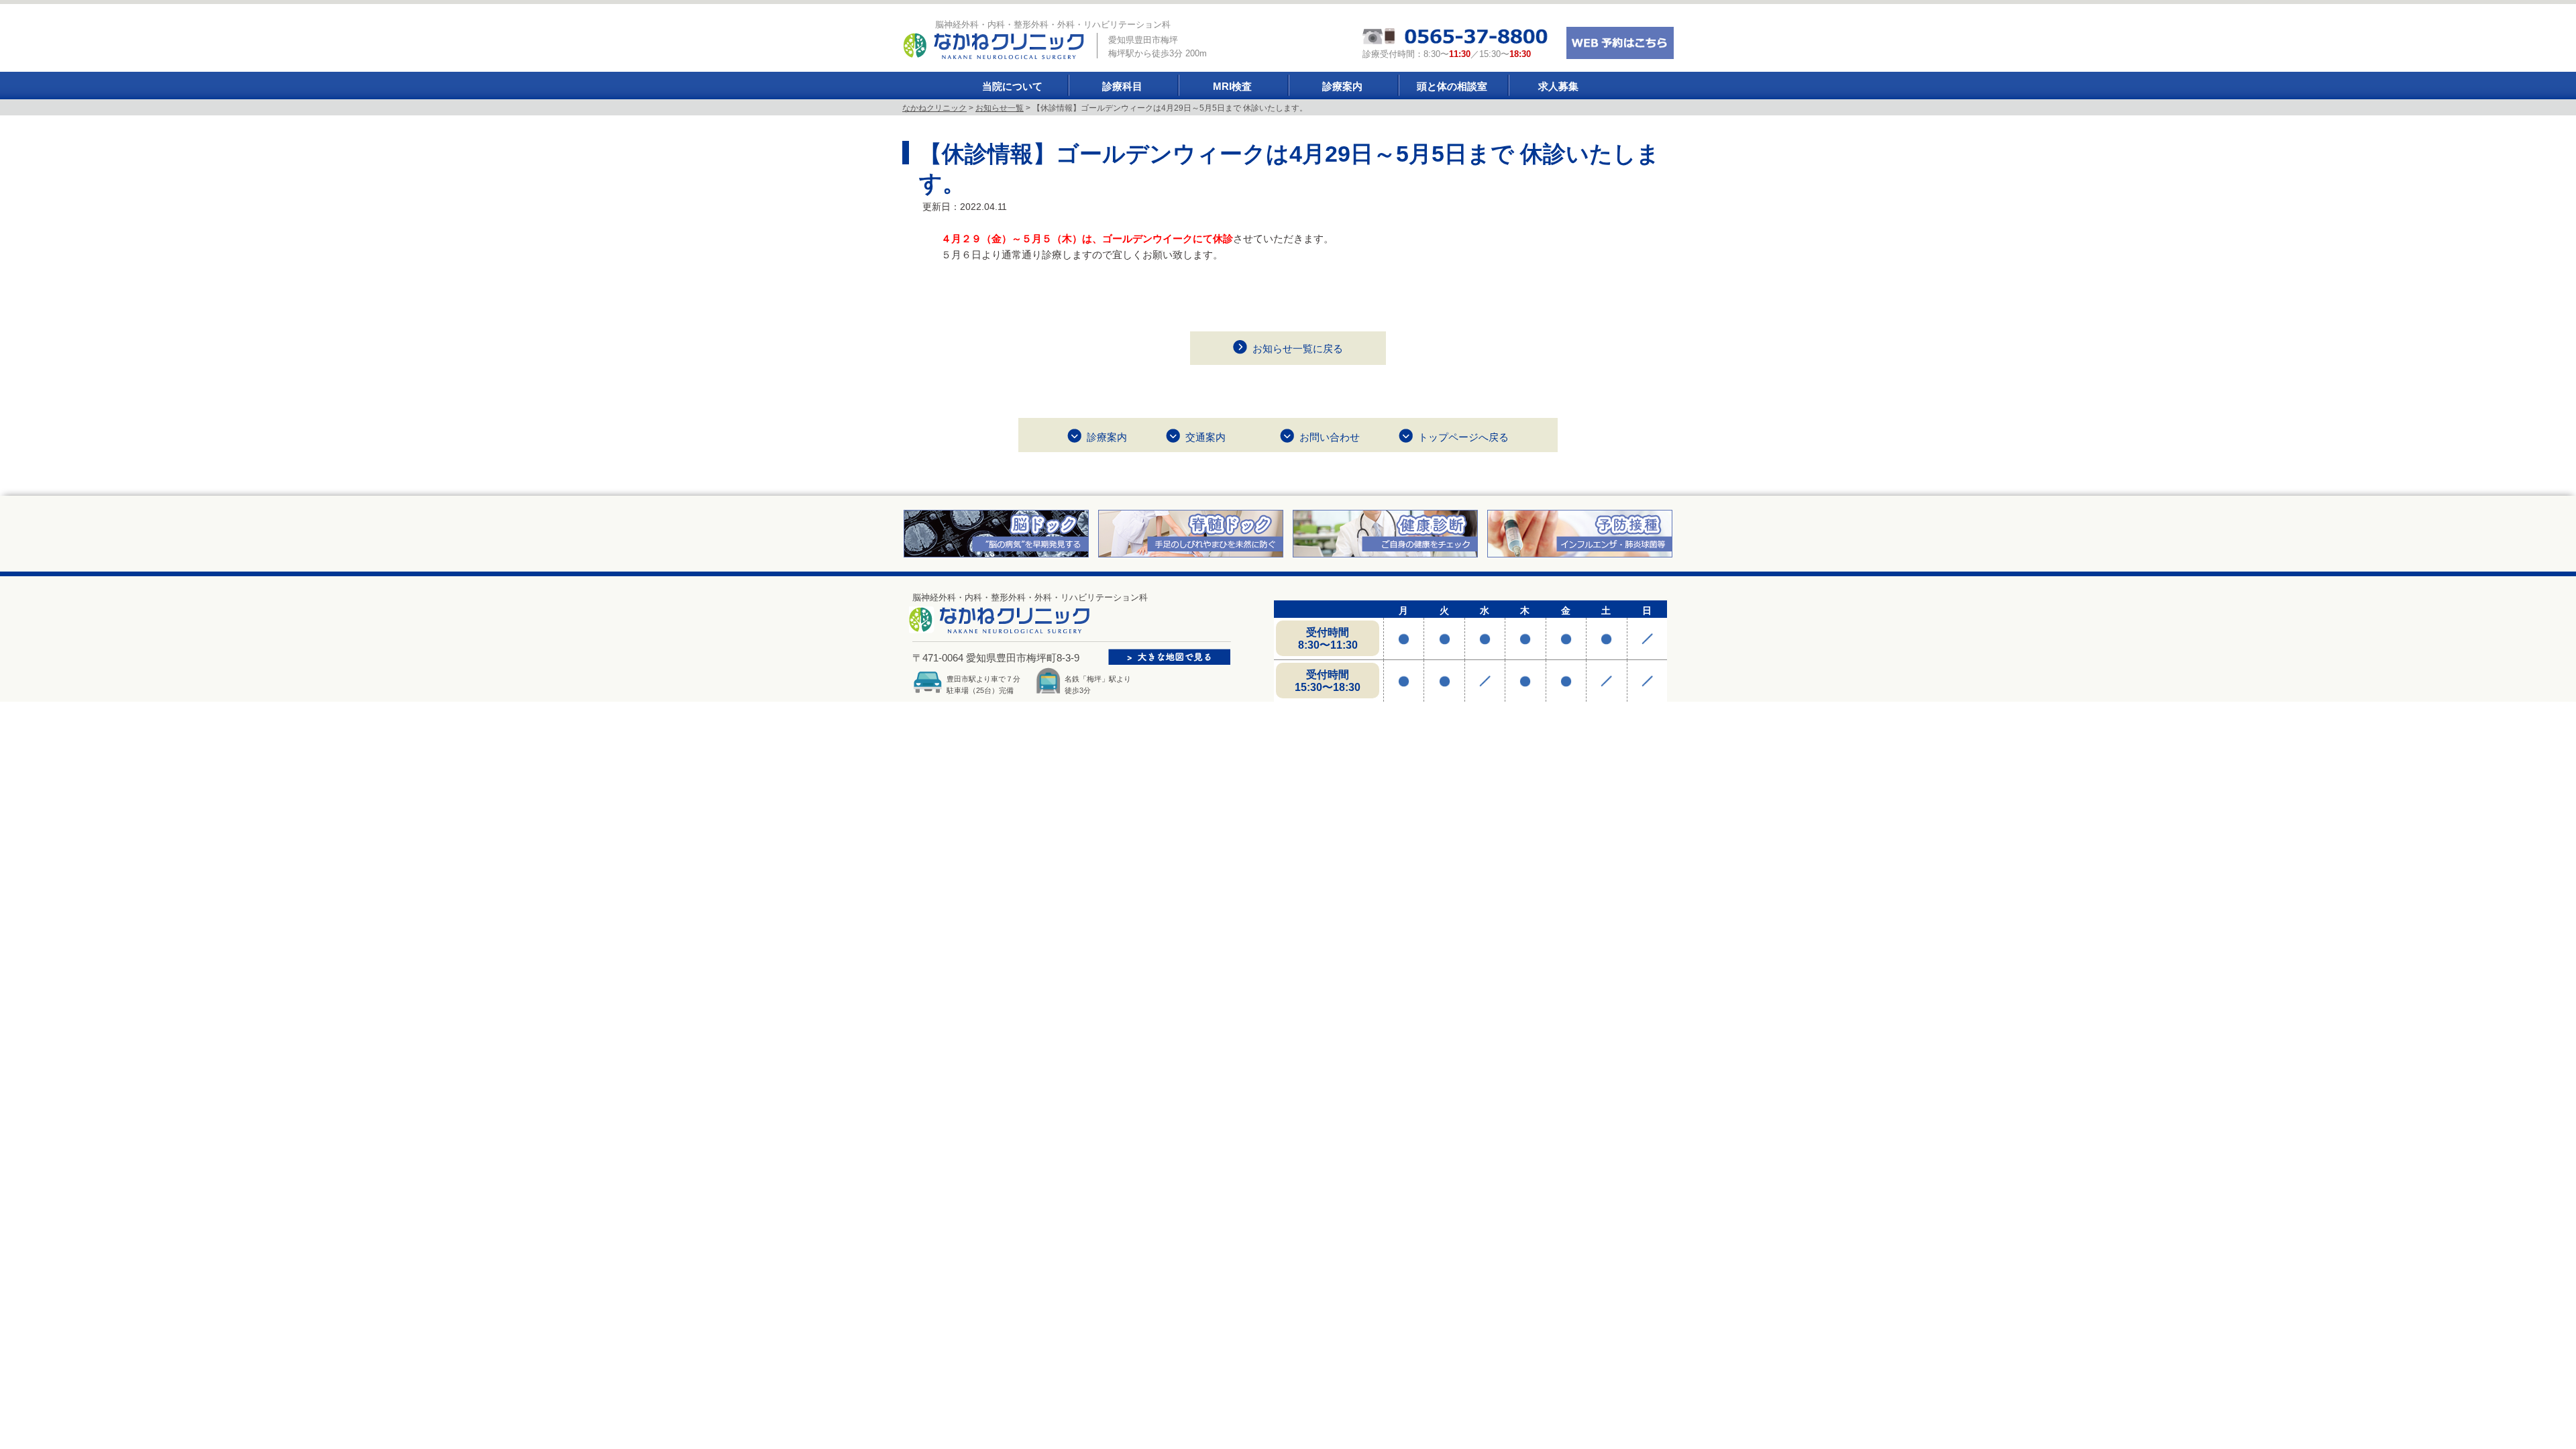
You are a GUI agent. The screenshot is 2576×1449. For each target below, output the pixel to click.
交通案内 (1205, 437)
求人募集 (1558, 86)
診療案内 (1342, 86)
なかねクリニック (934, 108)
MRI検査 (1232, 86)
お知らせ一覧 (1000, 108)
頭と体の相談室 (1452, 86)
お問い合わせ (1330, 437)
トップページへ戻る (1463, 437)
